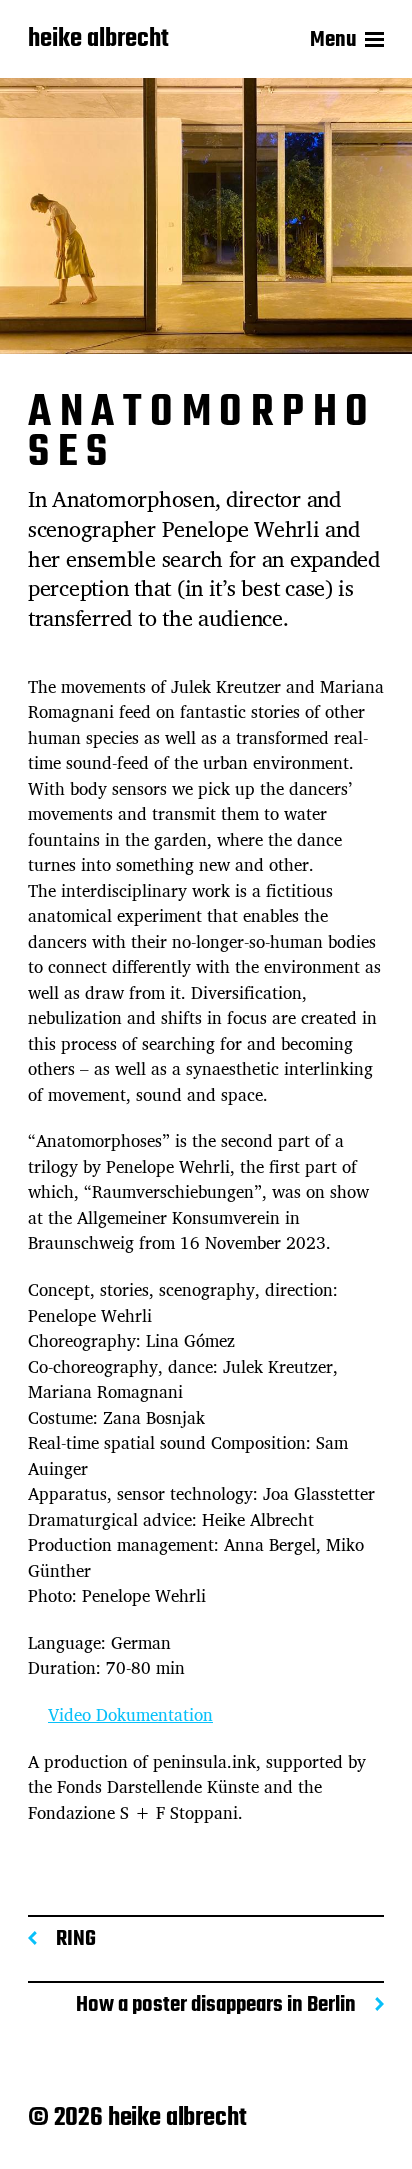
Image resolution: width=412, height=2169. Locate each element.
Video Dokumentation (130, 1714)
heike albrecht (98, 40)
